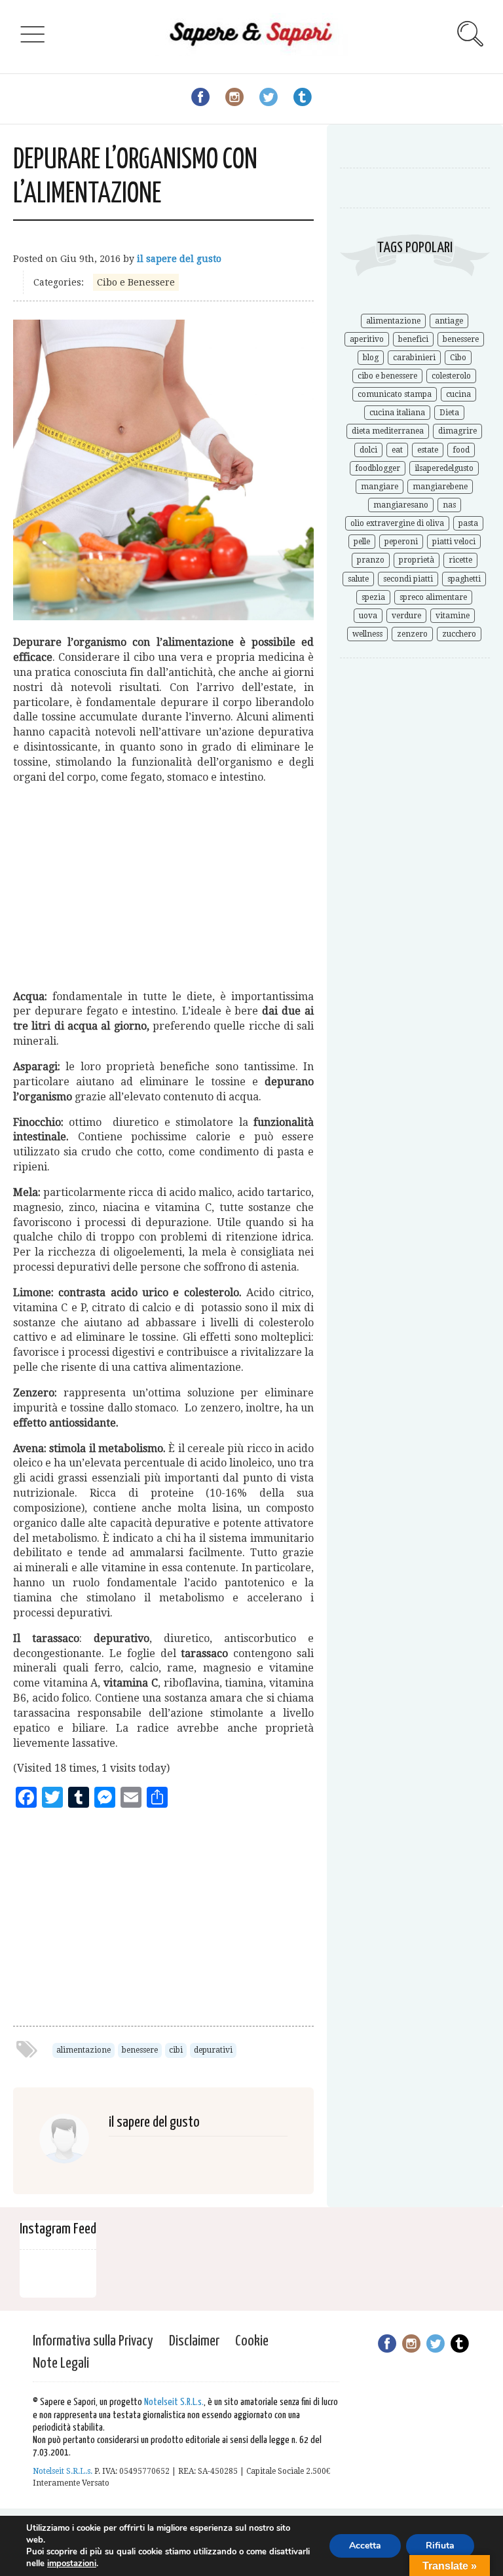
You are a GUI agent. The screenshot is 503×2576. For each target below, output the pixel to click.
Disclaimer (194, 2341)
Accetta (365, 2546)
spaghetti (464, 579)
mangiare (380, 487)
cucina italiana (397, 413)
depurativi (213, 2050)
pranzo (371, 560)
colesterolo (451, 376)
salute (358, 579)
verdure (406, 616)
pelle (362, 542)
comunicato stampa (395, 394)
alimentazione (84, 2050)
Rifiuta (440, 2546)
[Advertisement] (163, 887)
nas (449, 505)
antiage (449, 321)
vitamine (453, 616)
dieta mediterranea (388, 431)
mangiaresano (401, 505)
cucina (458, 394)
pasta (468, 523)
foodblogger (378, 468)
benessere (140, 2050)
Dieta (449, 413)
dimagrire (457, 431)
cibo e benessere (387, 376)
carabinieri (414, 358)
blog (371, 358)
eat (397, 450)
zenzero (412, 634)
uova (368, 616)
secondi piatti (408, 579)
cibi (176, 2050)
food (461, 450)
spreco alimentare (433, 597)
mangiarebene (440, 487)
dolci (368, 450)
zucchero (459, 634)
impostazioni (72, 2564)
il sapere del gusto (179, 259)
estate (428, 450)
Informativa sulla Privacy (93, 2341)
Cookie (252, 2341)
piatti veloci (454, 542)
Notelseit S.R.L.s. (174, 2402)
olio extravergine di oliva (397, 523)
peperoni (401, 542)
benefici (413, 339)
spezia (373, 597)
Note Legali (61, 2363)
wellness (367, 634)
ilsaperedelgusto (444, 468)
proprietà (417, 560)
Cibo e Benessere (136, 282)
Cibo (458, 358)
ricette (460, 560)
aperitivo (367, 339)
